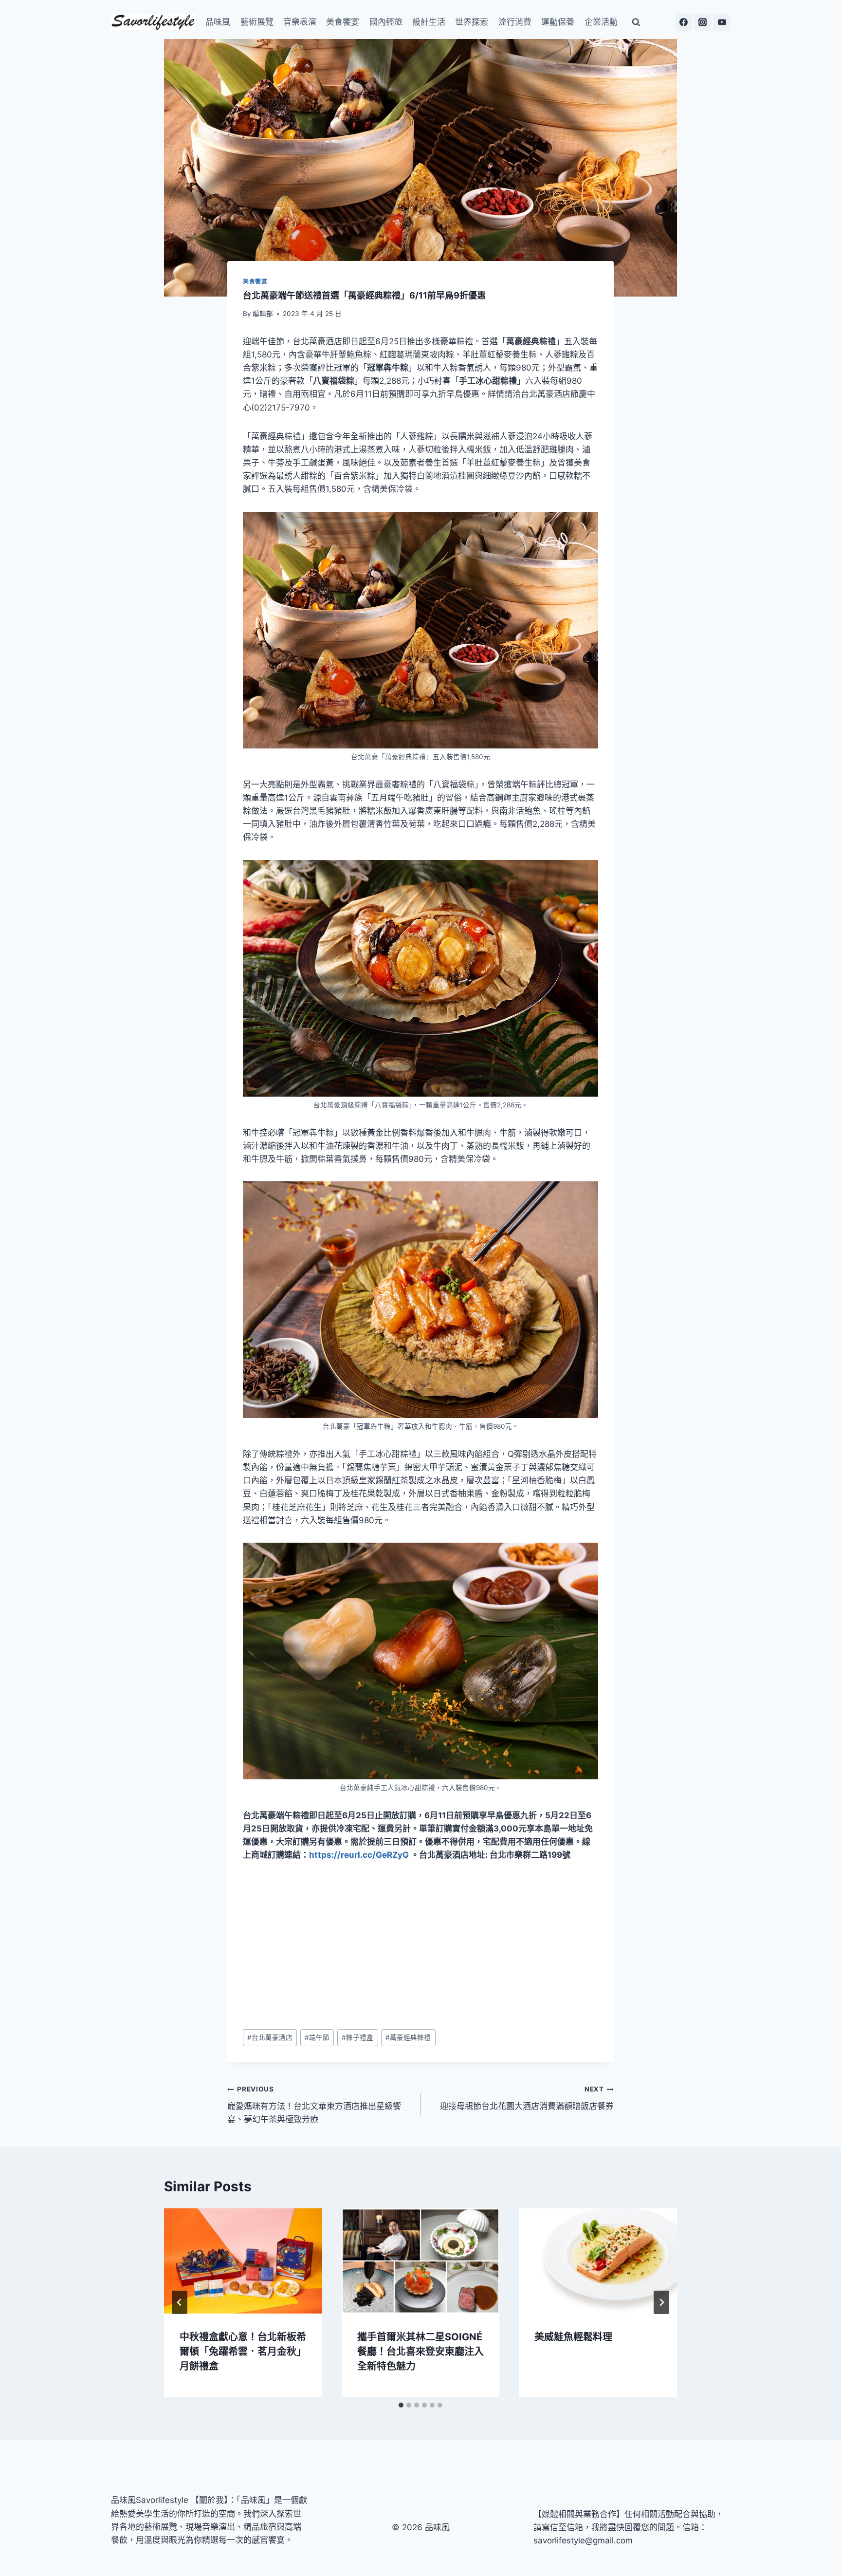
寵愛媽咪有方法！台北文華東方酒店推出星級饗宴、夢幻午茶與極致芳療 (314, 2105)
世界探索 (472, 22)
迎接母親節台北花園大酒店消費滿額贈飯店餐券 (527, 2098)
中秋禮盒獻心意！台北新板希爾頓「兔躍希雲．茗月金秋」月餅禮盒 (243, 2351)
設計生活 (429, 22)
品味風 (218, 22)
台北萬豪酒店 (270, 2037)
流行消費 (515, 22)
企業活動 (601, 22)
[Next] (661, 2302)
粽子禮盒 (357, 2037)
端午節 (317, 2037)
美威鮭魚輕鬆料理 (573, 2336)
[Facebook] (684, 22)
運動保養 (558, 22)
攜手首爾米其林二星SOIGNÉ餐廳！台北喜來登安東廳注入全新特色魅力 (420, 2351)
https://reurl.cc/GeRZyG (359, 1855)
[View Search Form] (636, 22)
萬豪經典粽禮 (408, 2037)
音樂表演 (300, 22)
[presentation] (243, 2261)
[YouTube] (722, 22)
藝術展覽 (257, 22)
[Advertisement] (420, 1946)
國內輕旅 (386, 22)
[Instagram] (703, 22)
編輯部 (263, 314)
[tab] (401, 2405)
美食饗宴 (343, 22)
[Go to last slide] (180, 2302)
